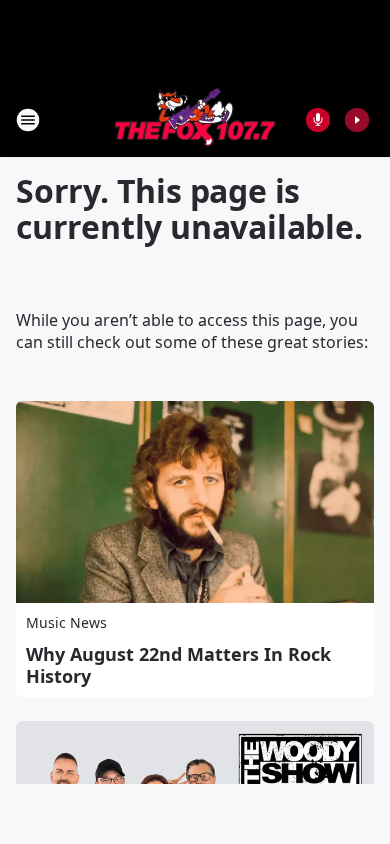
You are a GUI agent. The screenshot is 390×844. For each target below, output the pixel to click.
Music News (66, 622)
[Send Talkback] (318, 120)
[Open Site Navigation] (28, 120)
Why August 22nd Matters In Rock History (178, 665)
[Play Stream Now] (357, 120)
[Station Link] (195, 119)
